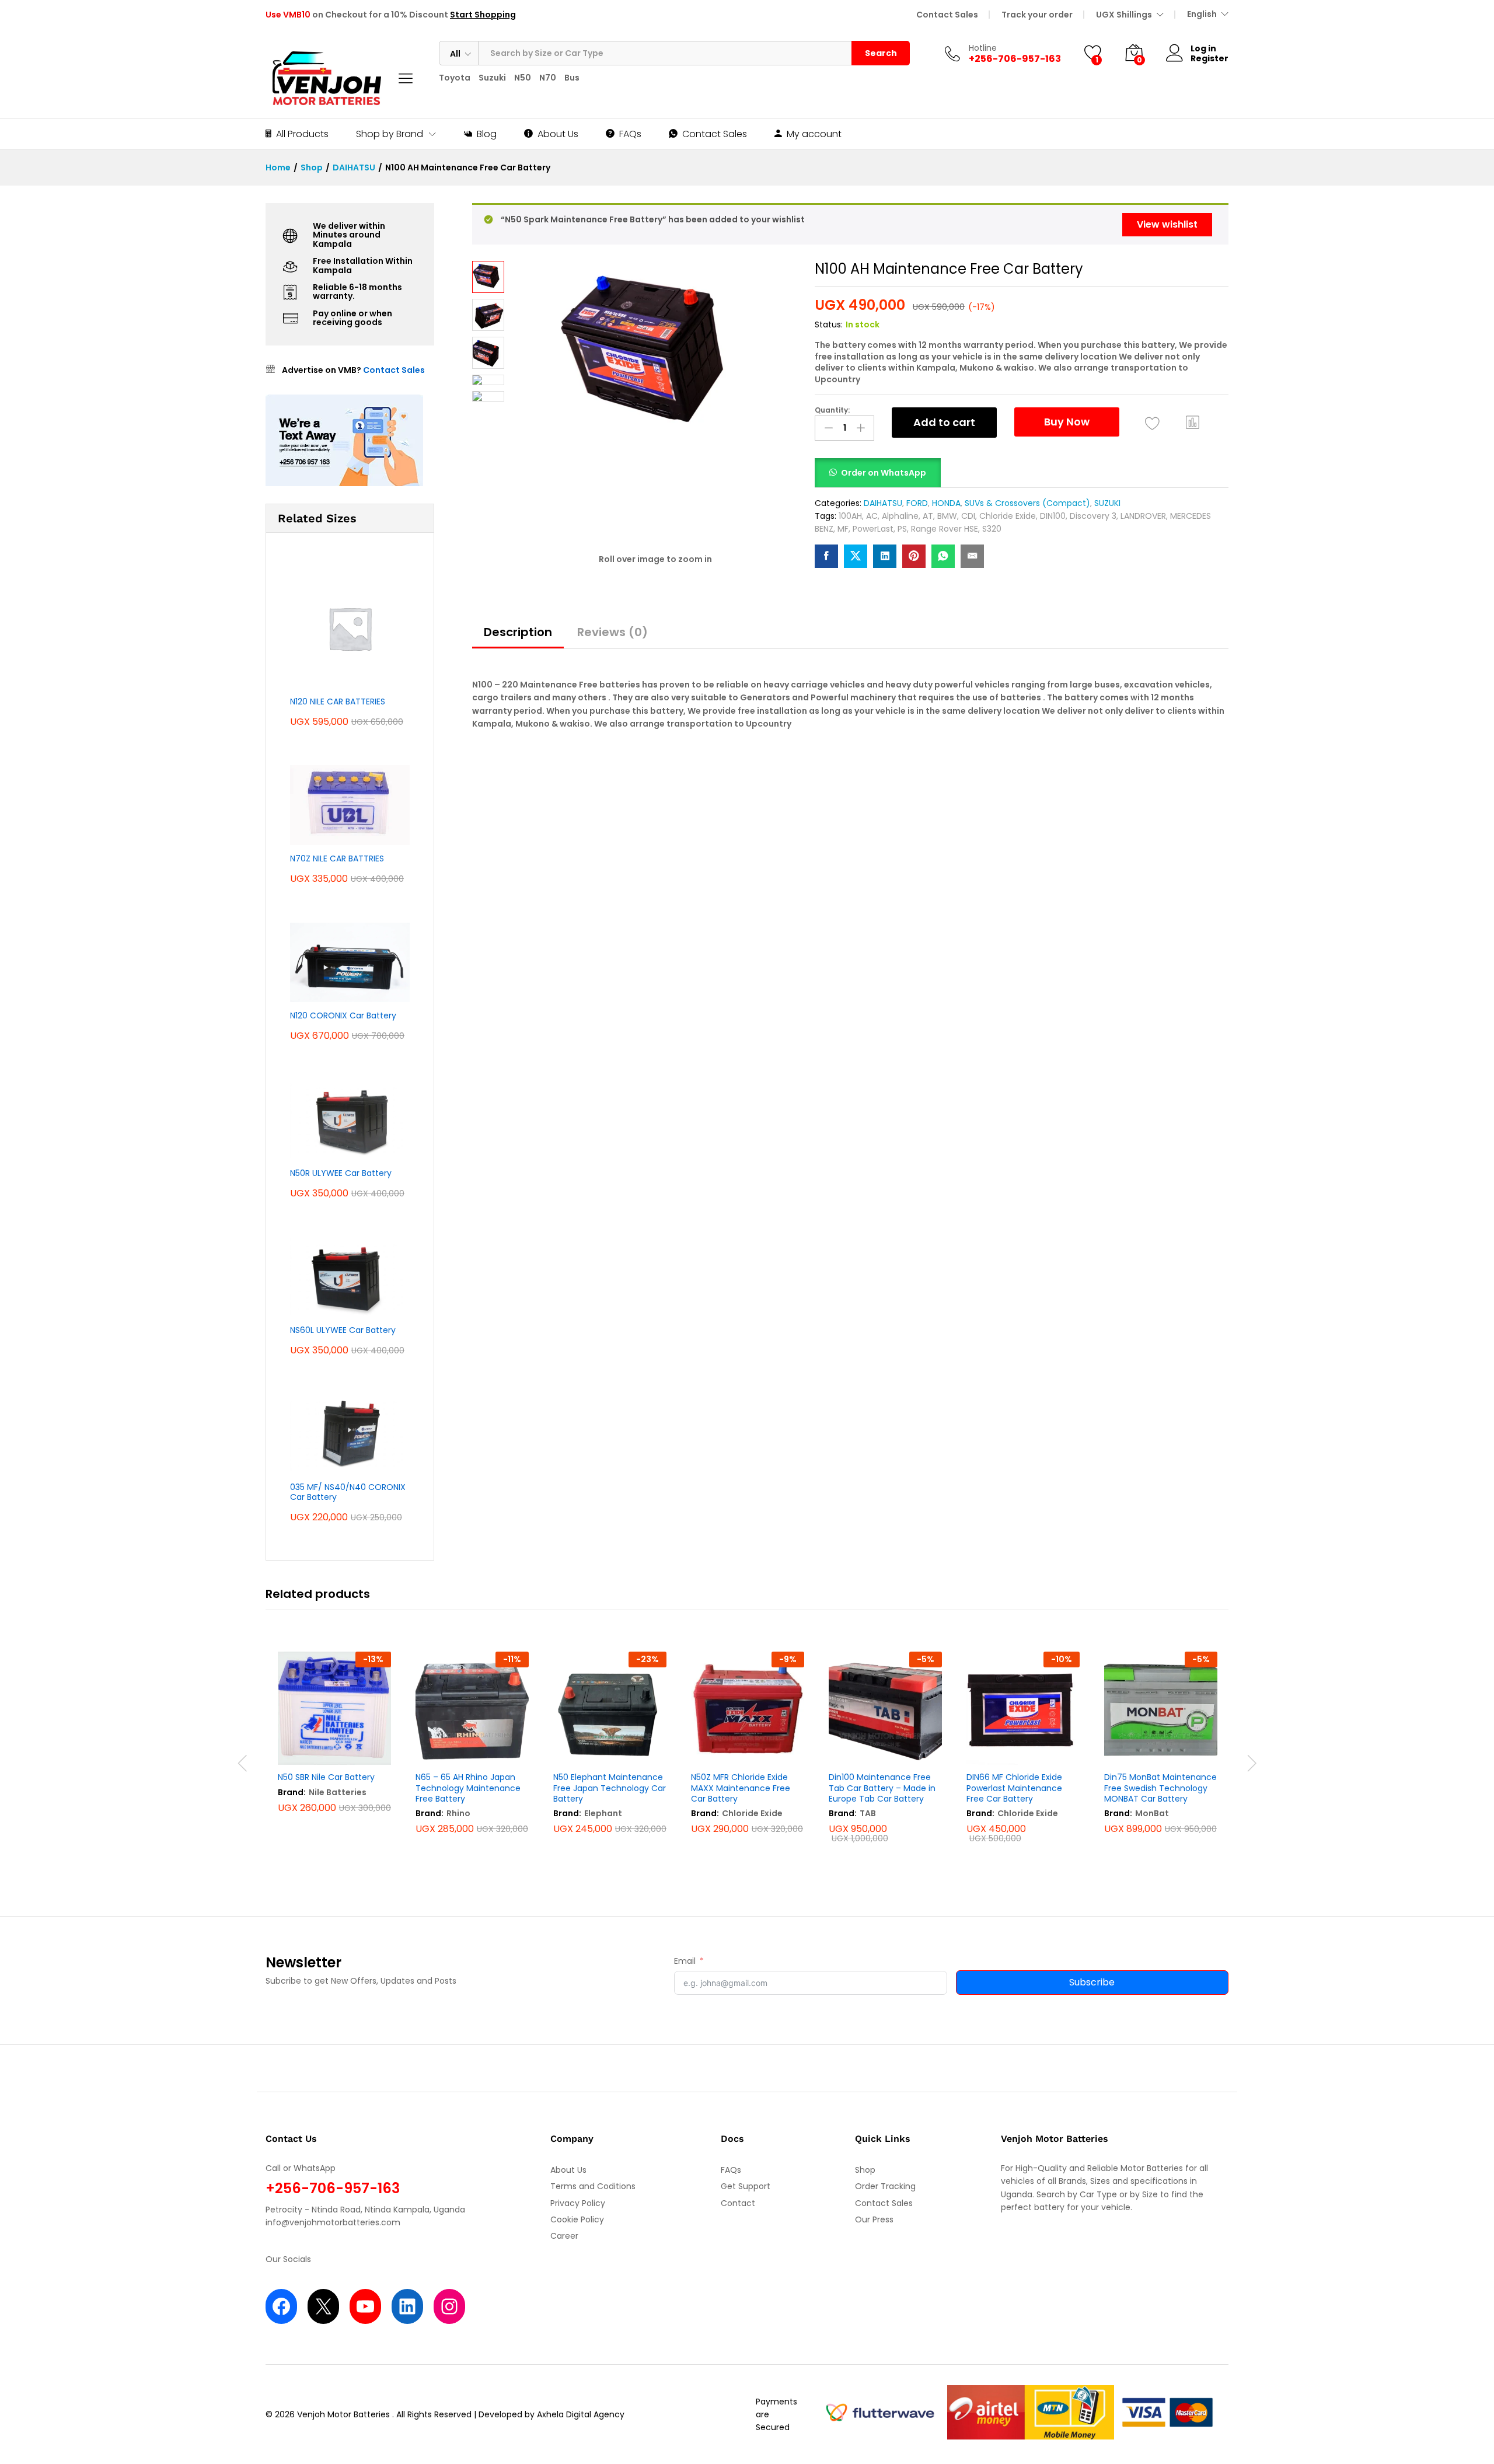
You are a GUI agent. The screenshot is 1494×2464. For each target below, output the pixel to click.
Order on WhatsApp (884, 473)
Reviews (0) (612, 632)
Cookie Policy (577, 2219)
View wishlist (1167, 224)
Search (881, 53)
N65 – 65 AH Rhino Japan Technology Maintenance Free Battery (468, 1788)
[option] (334, 1748)
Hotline (983, 48)
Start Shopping (483, 15)
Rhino (458, 1813)
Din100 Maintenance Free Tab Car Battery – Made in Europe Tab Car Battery (882, 1788)
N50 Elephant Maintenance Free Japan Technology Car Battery (610, 1788)
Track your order (1037, 15)
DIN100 (1053, 516)
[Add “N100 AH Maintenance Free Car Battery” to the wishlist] (1152, 424)
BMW (947, 516)
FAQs (630, 134)
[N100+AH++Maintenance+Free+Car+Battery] (856, 556)
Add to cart (944, 422)
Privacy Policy (578, 2203)
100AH (850, 516)
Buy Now (1067, 422)
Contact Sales (947, 15)
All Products (302, 134)
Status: (829, 324)
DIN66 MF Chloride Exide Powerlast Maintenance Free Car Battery (1014, 1788)
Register (1209, 59)
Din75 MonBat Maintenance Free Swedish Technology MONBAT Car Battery (1160, 1788)
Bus (572, 78)
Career (564, 2236)
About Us (558, 134)
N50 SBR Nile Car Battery (326, 1777)
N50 (523, 78)
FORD (917, 503)
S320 (992, 529)
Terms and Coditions (593, 2186)
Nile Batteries (338, 1792)
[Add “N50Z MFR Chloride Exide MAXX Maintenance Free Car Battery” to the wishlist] (745, 1752)
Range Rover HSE (945, 529)
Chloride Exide (1008, 516)
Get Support (746, 2186)
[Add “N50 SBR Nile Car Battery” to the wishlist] (331, 1752)
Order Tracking (885, 2186)
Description (518, 632)
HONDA (946, 503)
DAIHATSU (883, 503)
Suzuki (492, 78)
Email (685, 1961)
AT (928, 516)
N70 (548, 78)
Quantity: (832, 410)
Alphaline (900, 516)
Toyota (455, 78)
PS (902, 529)
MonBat (1152, 1813)
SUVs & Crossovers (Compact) (1027, 503)
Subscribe (1092, 1982)
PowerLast (873, 529)
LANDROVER (1143, 516)
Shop (865, 2170)
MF (843, 529)
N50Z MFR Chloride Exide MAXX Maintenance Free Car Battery (741, 1788)
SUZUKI (1107, 503)
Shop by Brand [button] (390, 134)
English (1202, 14)
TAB (868, 1813)
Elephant (603, 1813)
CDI (968, 516)
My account (814, 134)
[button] (1193, 423)
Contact (738, 2203)
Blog (487, 134)
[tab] (518, 637)
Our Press (874, 2219)
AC (872, 516)
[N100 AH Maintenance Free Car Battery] (826, 556)
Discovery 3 (1093, 516)
